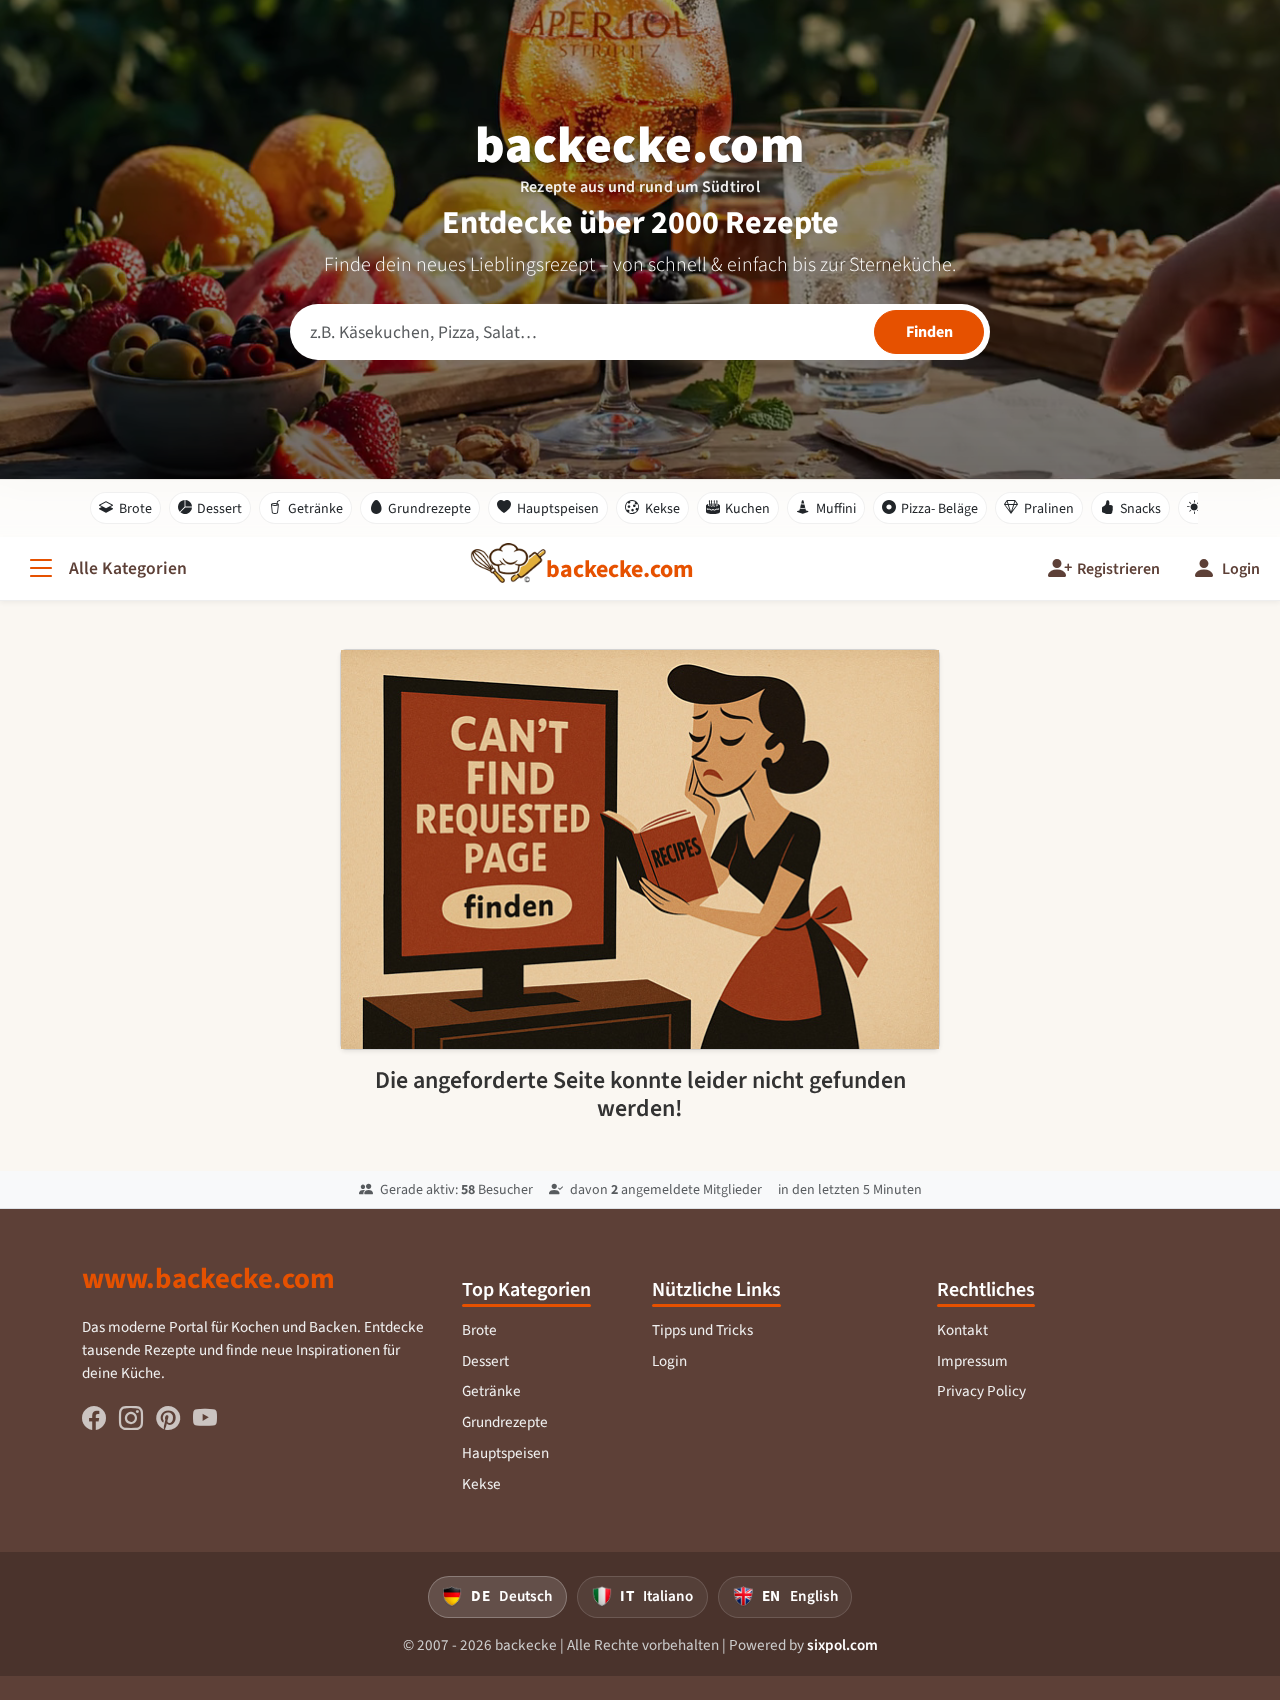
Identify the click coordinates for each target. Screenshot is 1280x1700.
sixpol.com (842, 1645)
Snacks (1140, 508)
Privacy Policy (981, 1391)
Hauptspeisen (558, 508)
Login (669, 1361)
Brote (135, 508)
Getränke (315, 508)
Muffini (836, 508)
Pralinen (1049, 508)
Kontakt (962, 1330)
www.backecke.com (208, 1278)
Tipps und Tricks (702, 1330)
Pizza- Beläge (939, 508)
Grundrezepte (429, 508)
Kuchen (747, 508)
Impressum (972, 1361)
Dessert (219, 508)
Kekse (662, 508)
